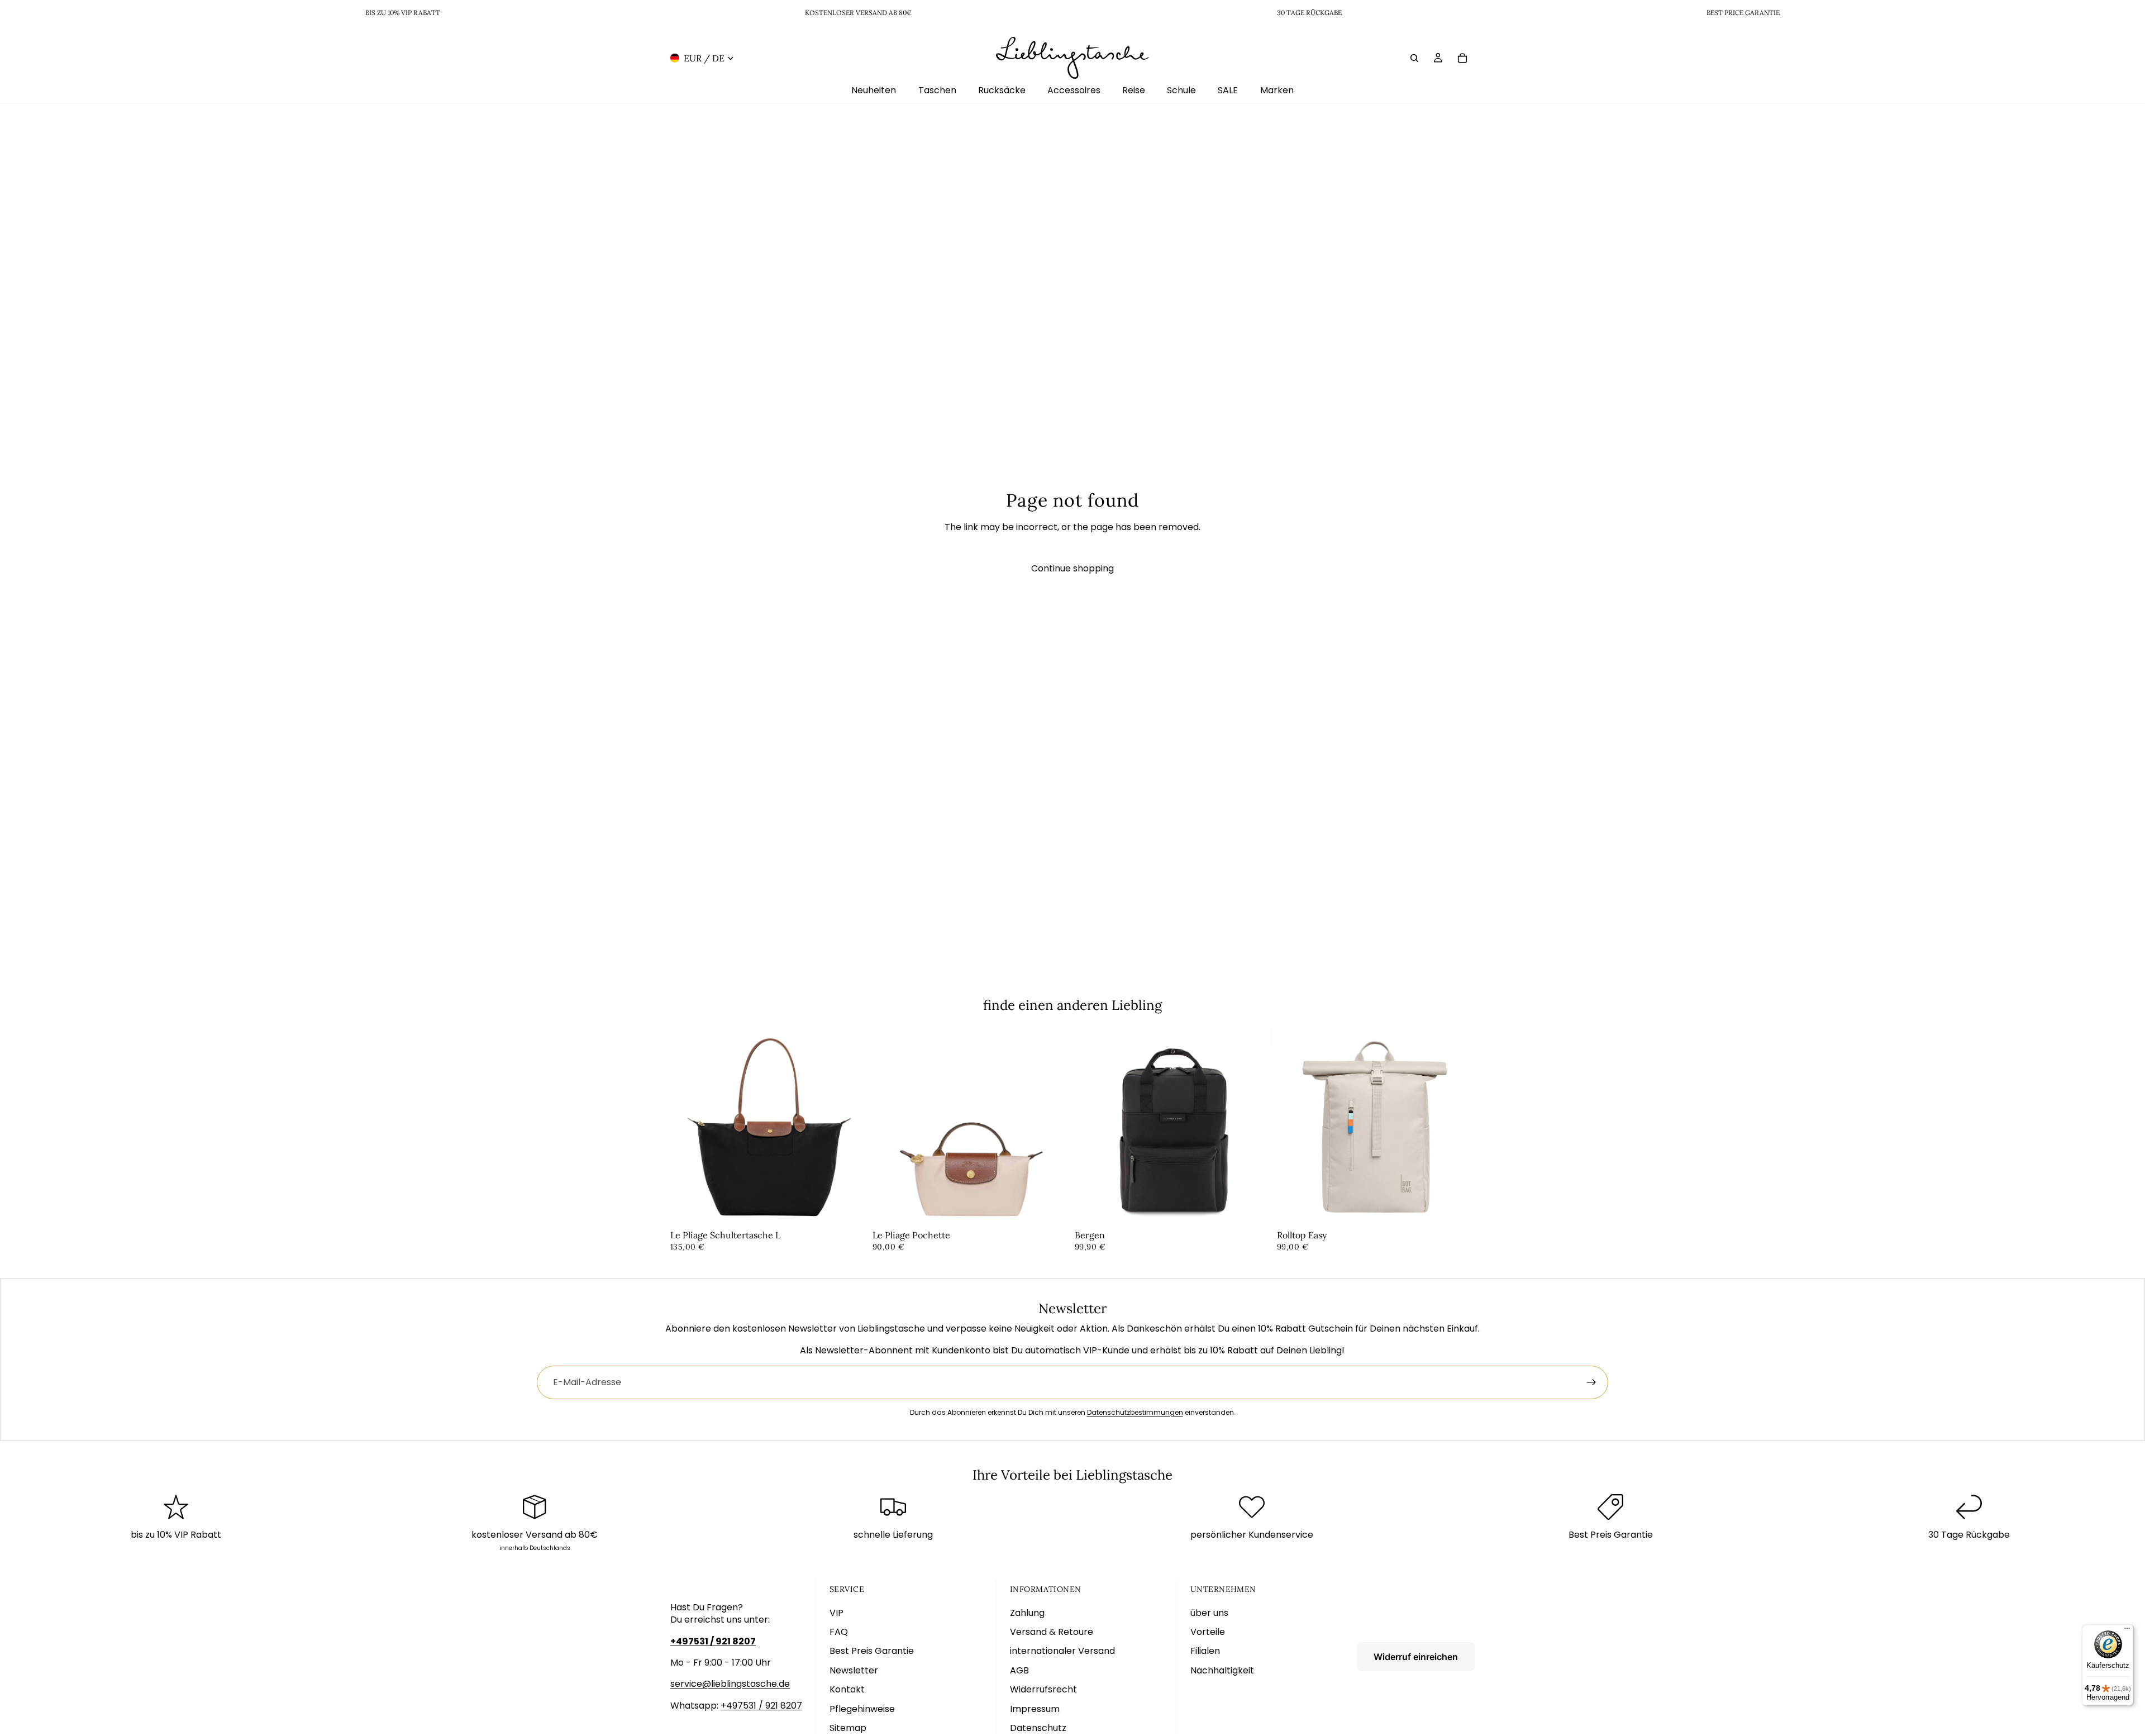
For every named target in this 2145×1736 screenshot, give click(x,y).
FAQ (839, 1632)
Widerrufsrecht (1043, 1689)
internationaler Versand (1062, 1651)
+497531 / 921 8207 (761, 1706)
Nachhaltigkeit (1222, 1670)
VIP (836, 1613)
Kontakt (847, 1689)
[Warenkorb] (1462, 58)
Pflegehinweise (862, 1709)
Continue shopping (1072, 568)
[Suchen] (1414, 58)
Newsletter (854, 1670)
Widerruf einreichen (1416, 1657)
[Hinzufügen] (851, 1209)
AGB (1019, 1670)
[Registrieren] (1591, 1382)
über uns (1209, 1613)
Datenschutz (1038, 1728)
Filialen (1205, 1651)
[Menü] (2127, 1631)
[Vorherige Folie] (687, 1127)
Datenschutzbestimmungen (1135, 1412)
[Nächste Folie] (851, 1127)
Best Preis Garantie (872, 1651)
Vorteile (1208, 1632)
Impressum (1035, 1709)
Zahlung (1027, 1613)
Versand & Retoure (1052, 1632)
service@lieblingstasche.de (730, 1684)
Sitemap (848, 1728)
